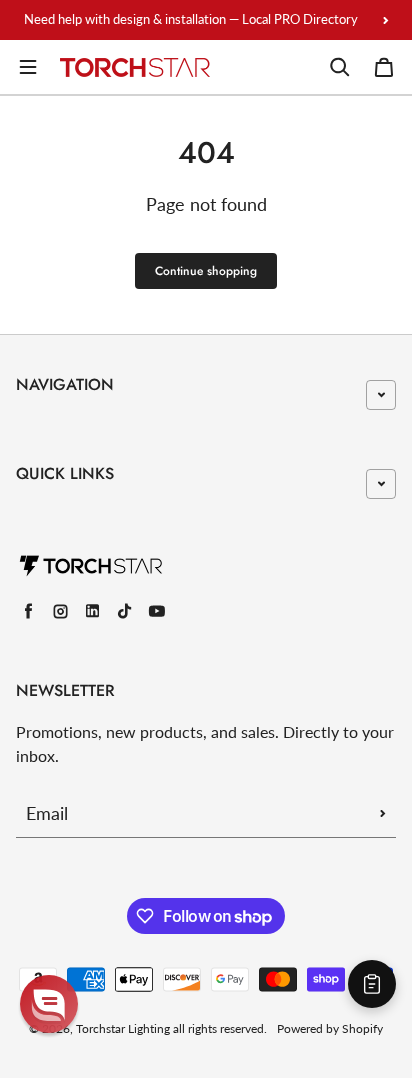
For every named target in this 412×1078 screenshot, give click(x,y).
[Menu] (28, 67)
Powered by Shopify (330, 1028)
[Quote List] (372, 984)
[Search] (340, 67)
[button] (49, 1004)
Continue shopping (206, 271)
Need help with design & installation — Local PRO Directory (191, 19)
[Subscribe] (383, 813)
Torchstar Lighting (123, 1028)
